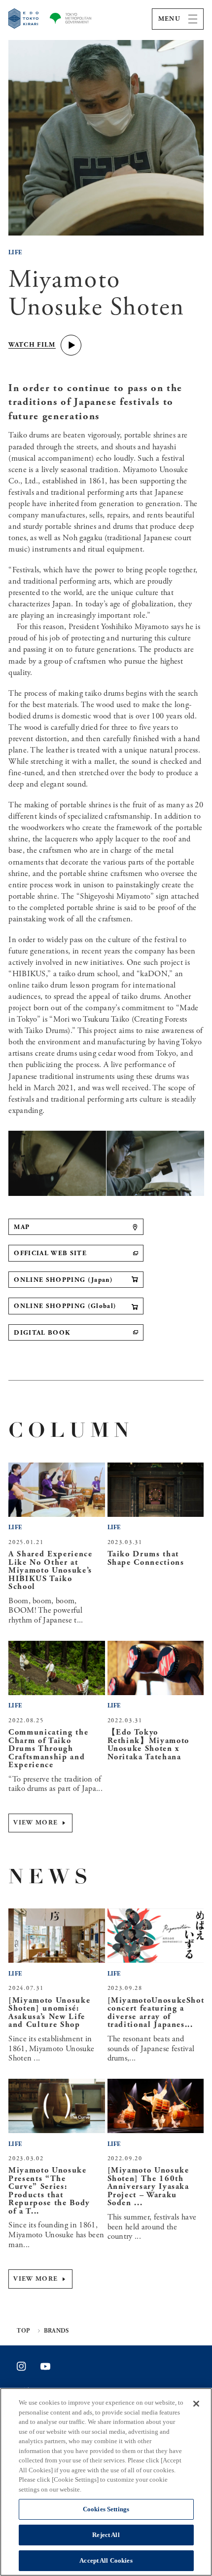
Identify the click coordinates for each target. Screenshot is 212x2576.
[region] (106, 2482)
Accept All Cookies (106, 2560)
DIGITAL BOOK (42, 1333)
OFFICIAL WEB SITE (50, 1253)
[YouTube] (45, 2366)
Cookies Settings (106, 2509)
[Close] (196, 2404)
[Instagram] (21, 2366)
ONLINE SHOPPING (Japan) (63, 1280)
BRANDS (56, 2331)
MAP (22, 1227)
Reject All (106, 2535)
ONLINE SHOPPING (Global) (65, 1306)
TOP (23, 2331)
